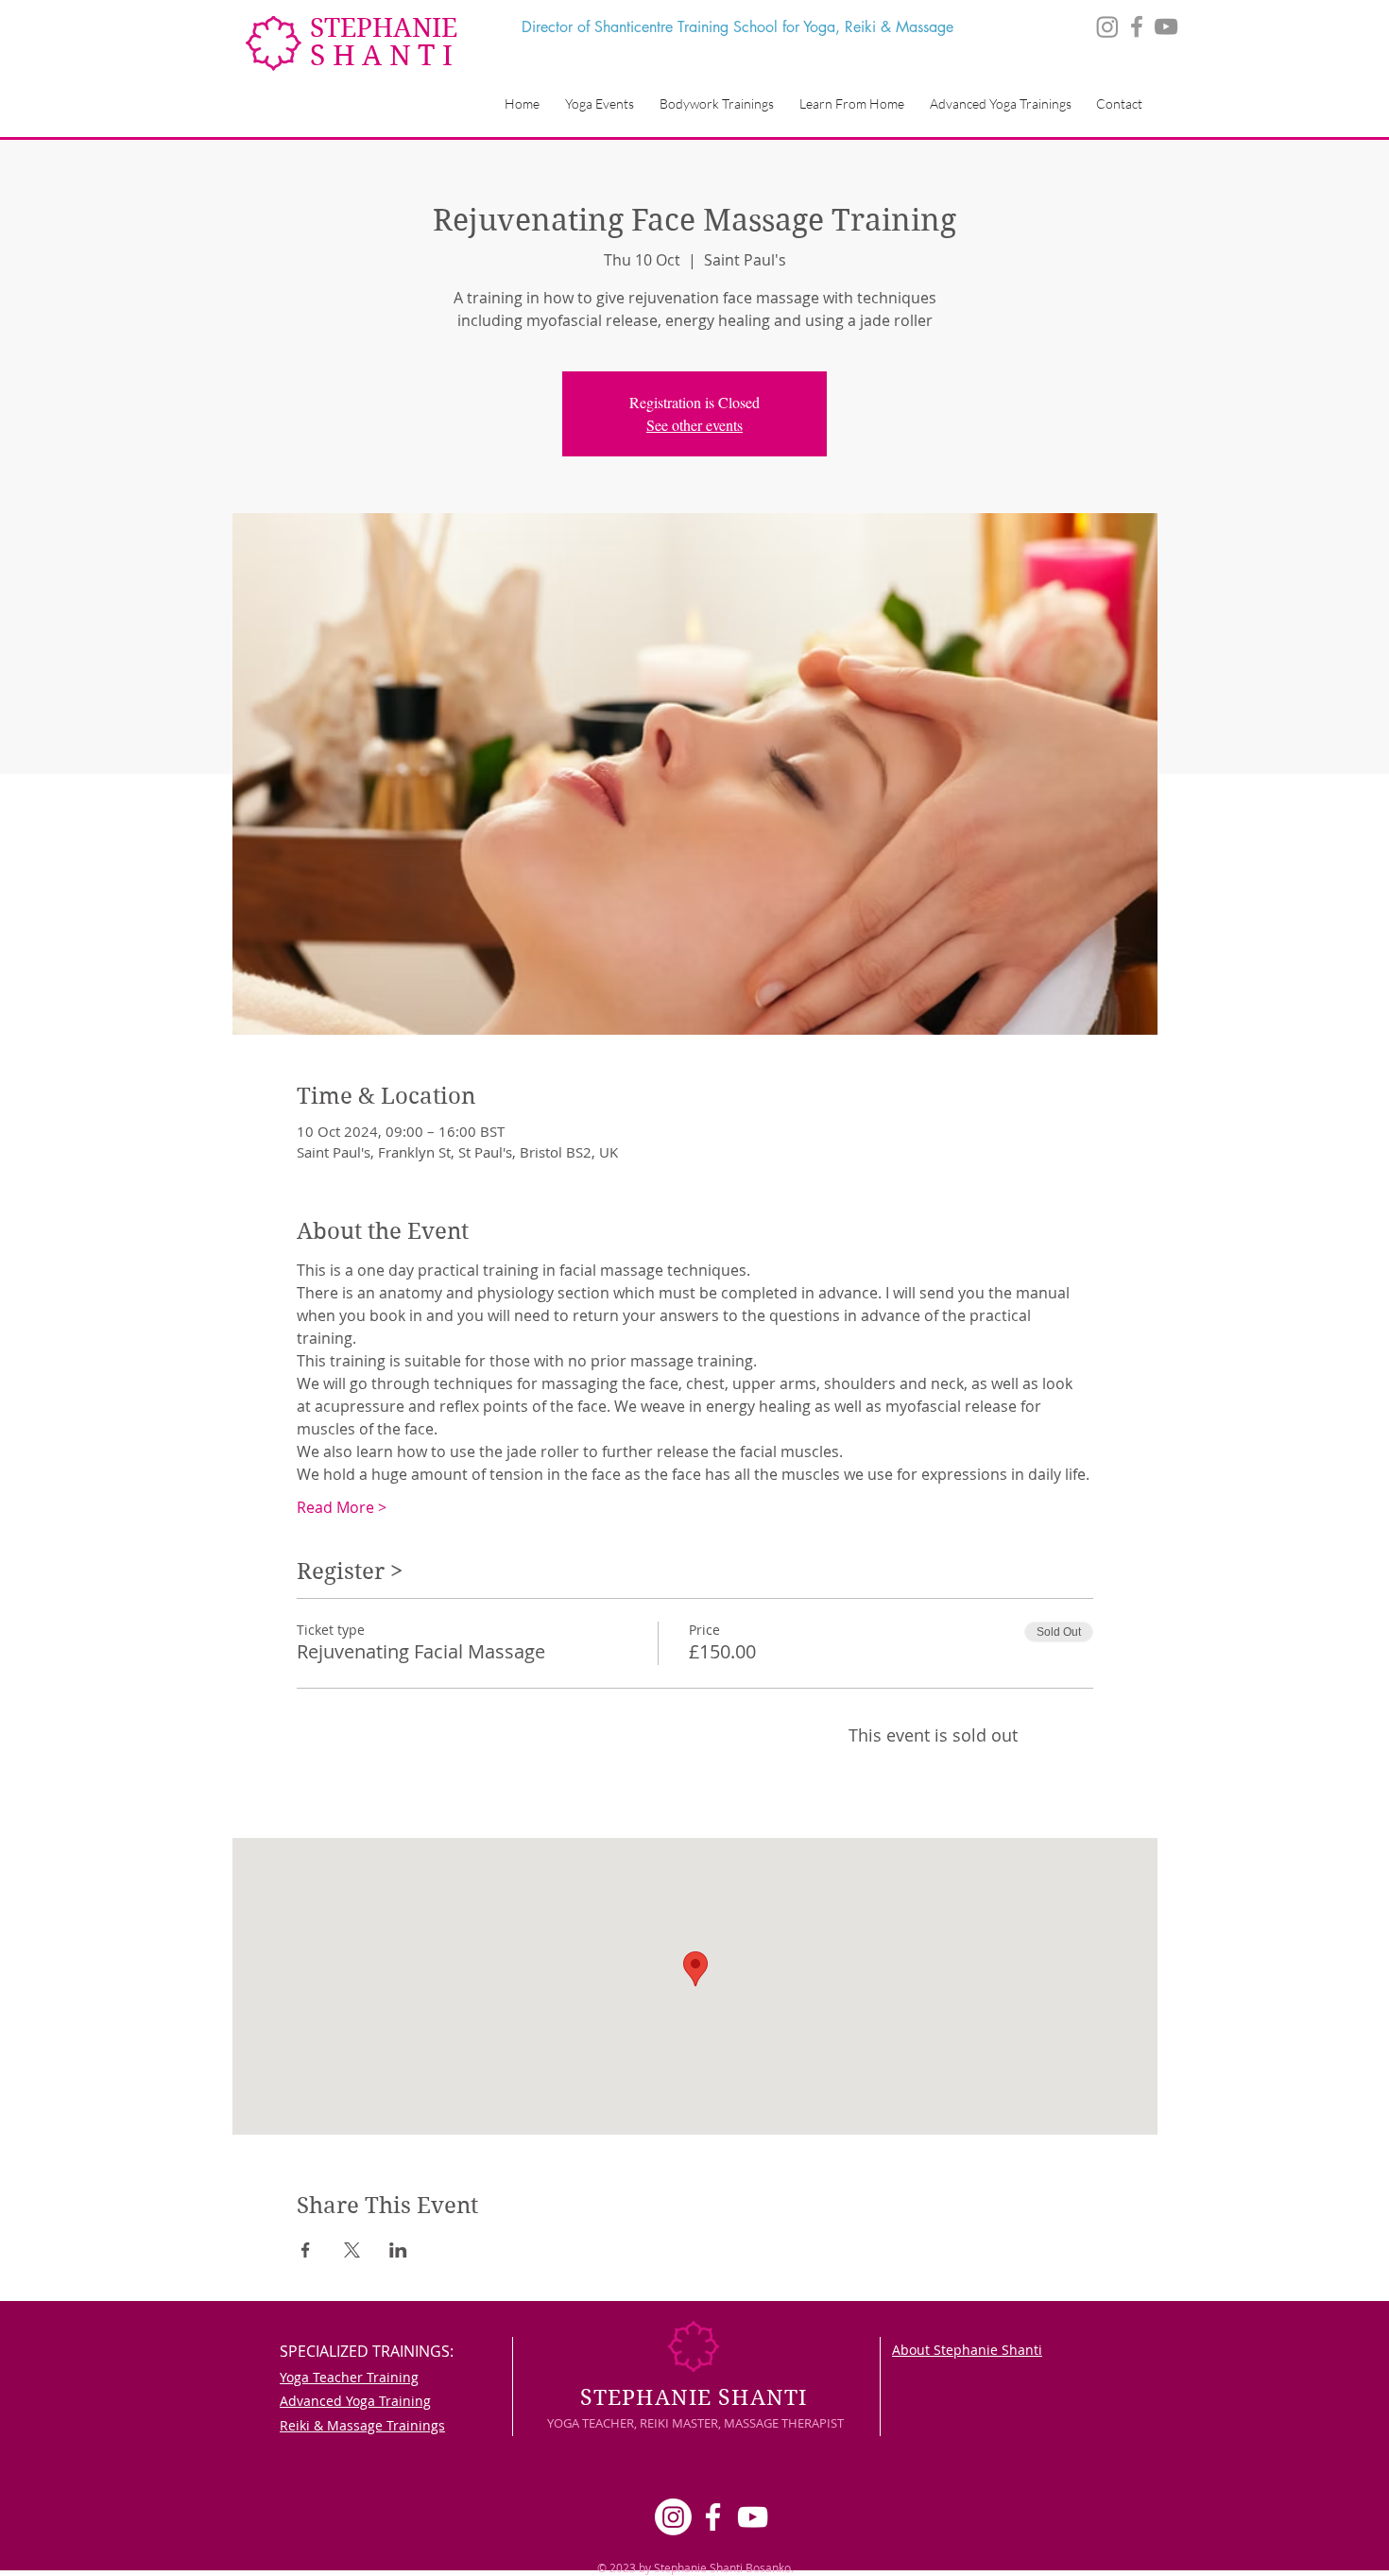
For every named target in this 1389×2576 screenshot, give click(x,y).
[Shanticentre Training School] (1166, 26)
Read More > (342, 1507)
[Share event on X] (352, 2250)
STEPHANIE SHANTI (694, 2397)
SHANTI (385, 55)
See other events (694, 425)
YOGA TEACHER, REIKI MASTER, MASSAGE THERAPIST (695, 2423)
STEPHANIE (384, 28)
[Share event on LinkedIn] (398, 2250)
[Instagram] (1107, 26)
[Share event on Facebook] (306, 2250)
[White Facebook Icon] (713, 2517)
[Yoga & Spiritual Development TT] (1137, 26)
